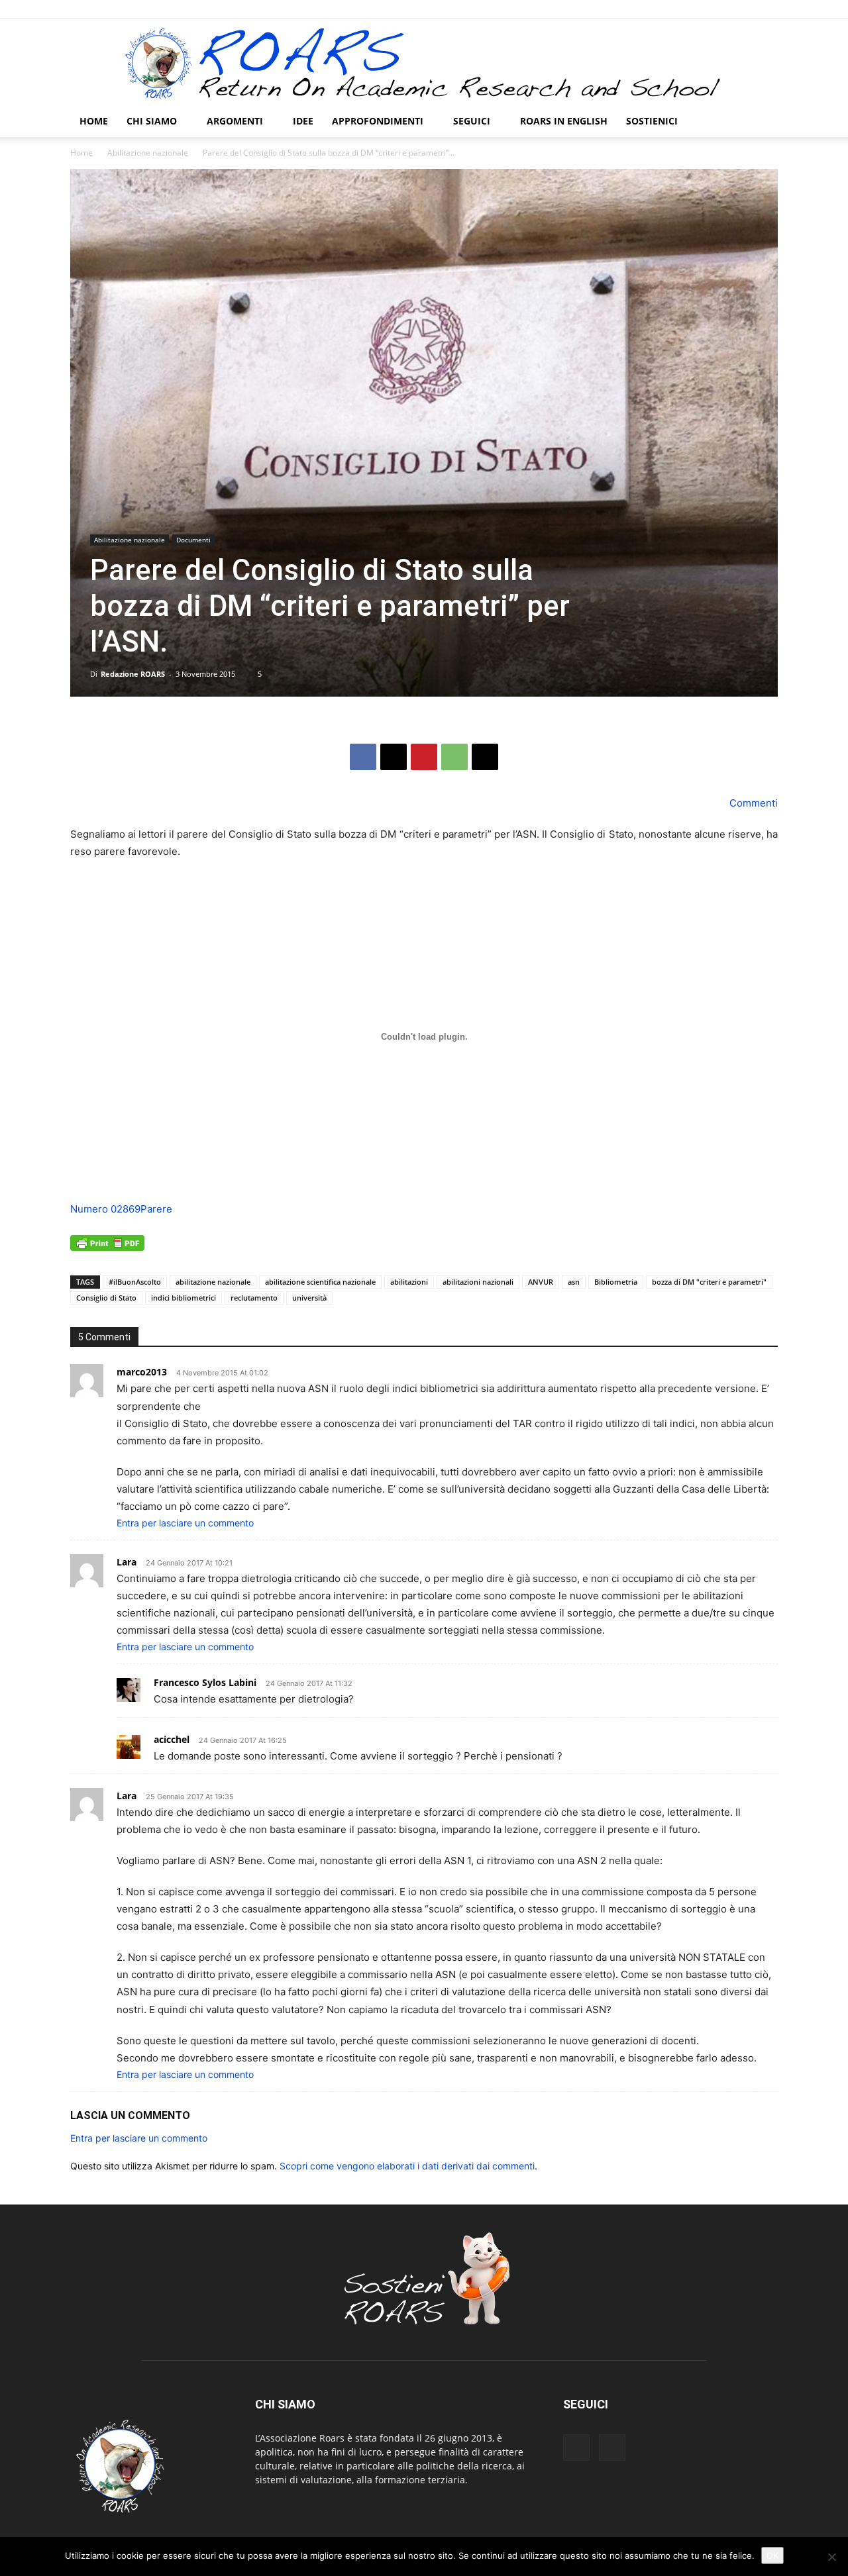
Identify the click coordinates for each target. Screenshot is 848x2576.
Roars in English (564, 121)
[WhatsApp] (454, 757)
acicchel (172, 1739)
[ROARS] (424, 63)
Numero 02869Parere (121, 1209)
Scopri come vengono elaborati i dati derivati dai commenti (407, 2166)
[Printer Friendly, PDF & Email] (107, 1250)
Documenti (193, 540)
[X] (768, 9)
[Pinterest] (424, 757)
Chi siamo (152, 121)
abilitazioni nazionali (478, 1282)
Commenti (752, 803)
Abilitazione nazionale (148, 153)
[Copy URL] (485, 757)
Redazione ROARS (133, 674)
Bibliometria (616, 1282)
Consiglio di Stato (106, 1298)
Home (94, 121)
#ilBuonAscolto (135, 1282)
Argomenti (235, 121)
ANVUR (541, 1282)
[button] (762, 122)
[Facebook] (746, 9)
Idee (303, 121)
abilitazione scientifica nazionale (320, 1282)
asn (574, 1282)
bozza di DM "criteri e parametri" (709, 1282)
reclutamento (254, 1298)
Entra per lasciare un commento (185, 1523)
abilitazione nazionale (213, 1282)
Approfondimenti (378, 121)
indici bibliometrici (184, 1298)
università (309, 1298)
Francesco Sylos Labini (205, 1682)
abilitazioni (409, 1282)
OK (772, 2555)
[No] (831, 2557)
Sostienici (652, 121)
